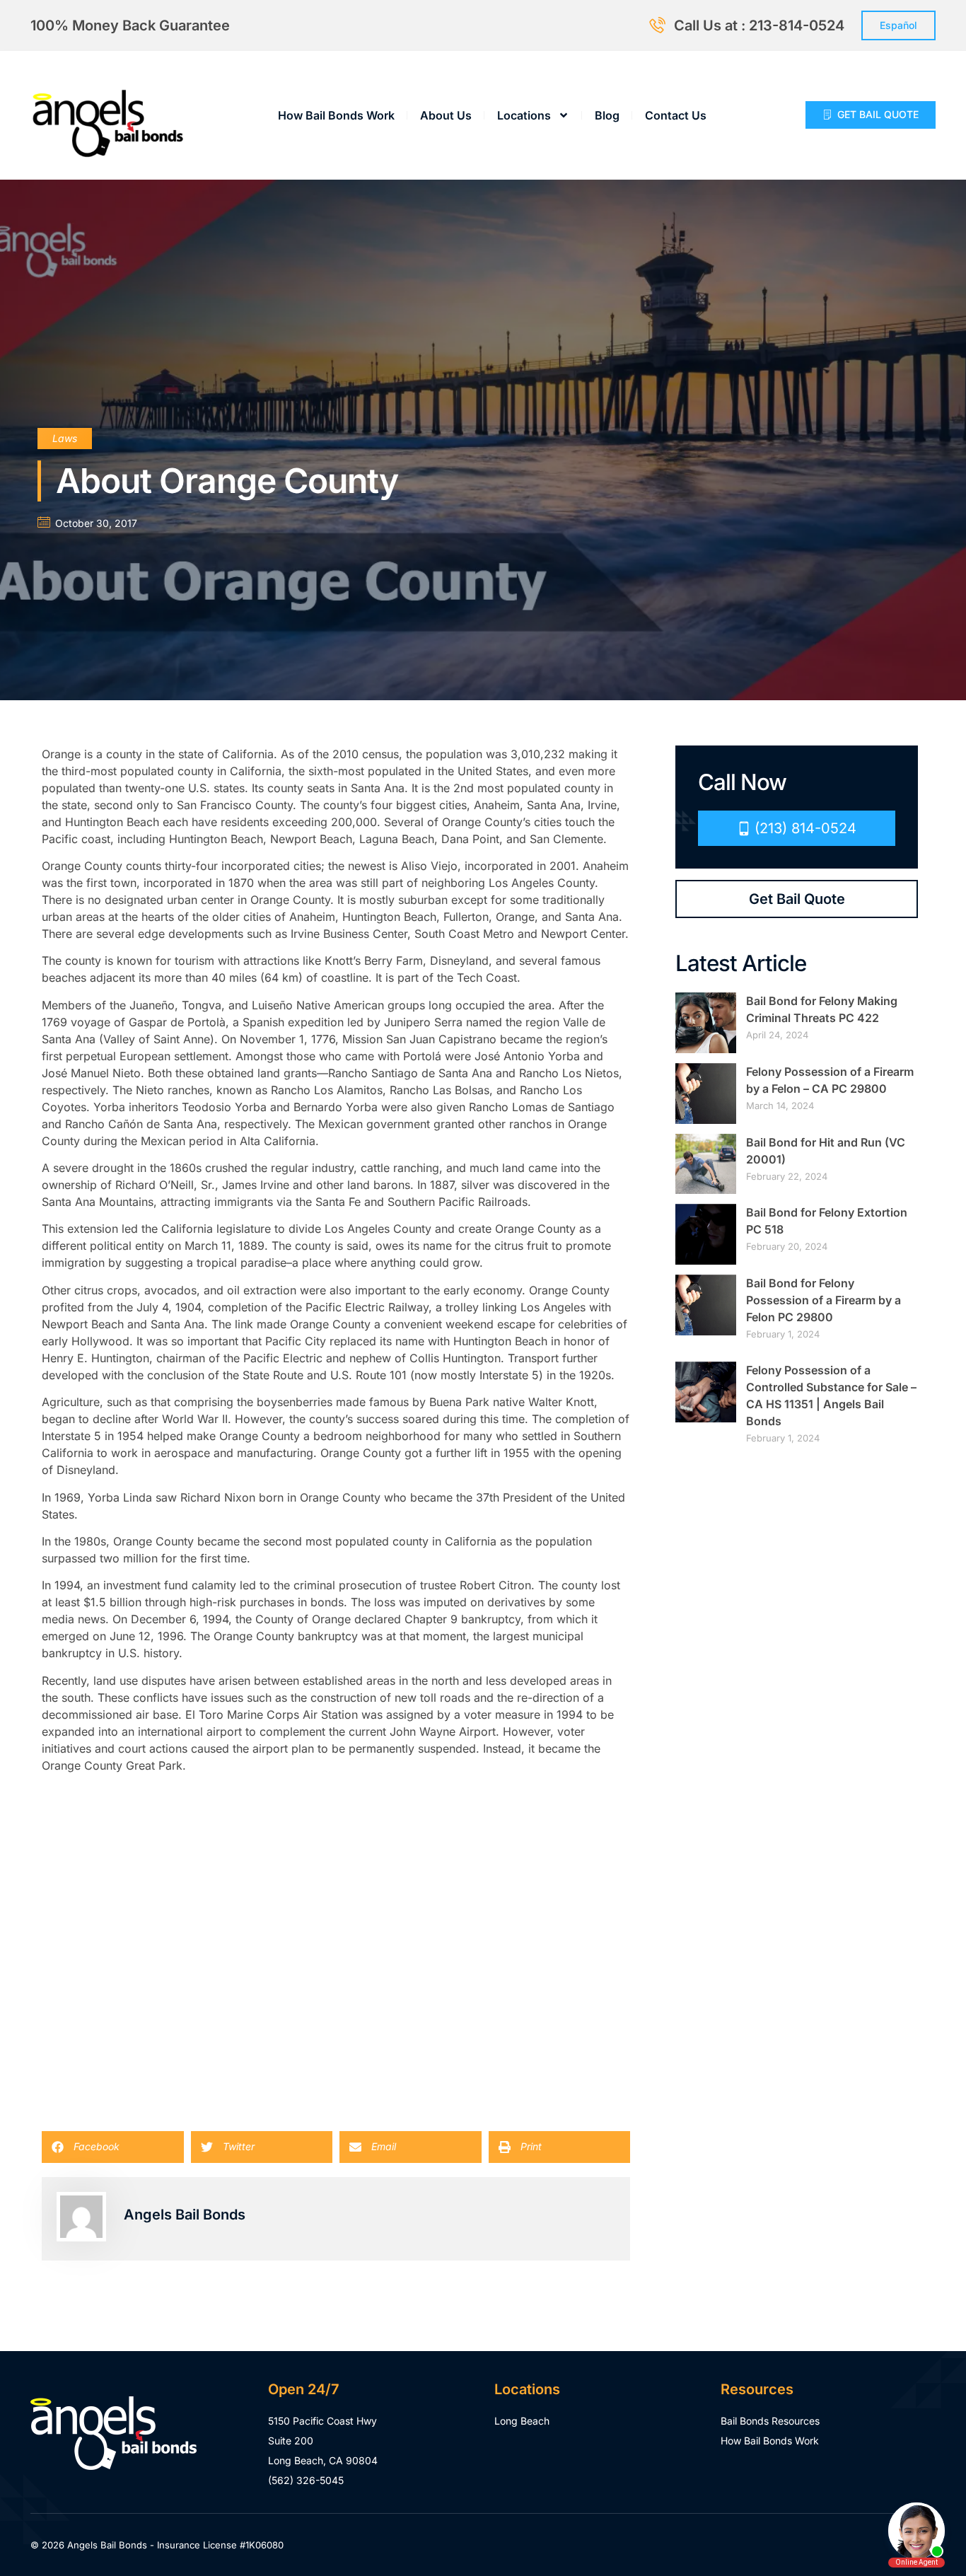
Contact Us (676, 115)
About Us (446, 115)
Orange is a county (92, 754)
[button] (113, 2147)
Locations (524, 115)
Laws (65, 438)
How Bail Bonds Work (336, 115)
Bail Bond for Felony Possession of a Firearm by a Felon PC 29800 (824, 1300)
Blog (607, 115)
